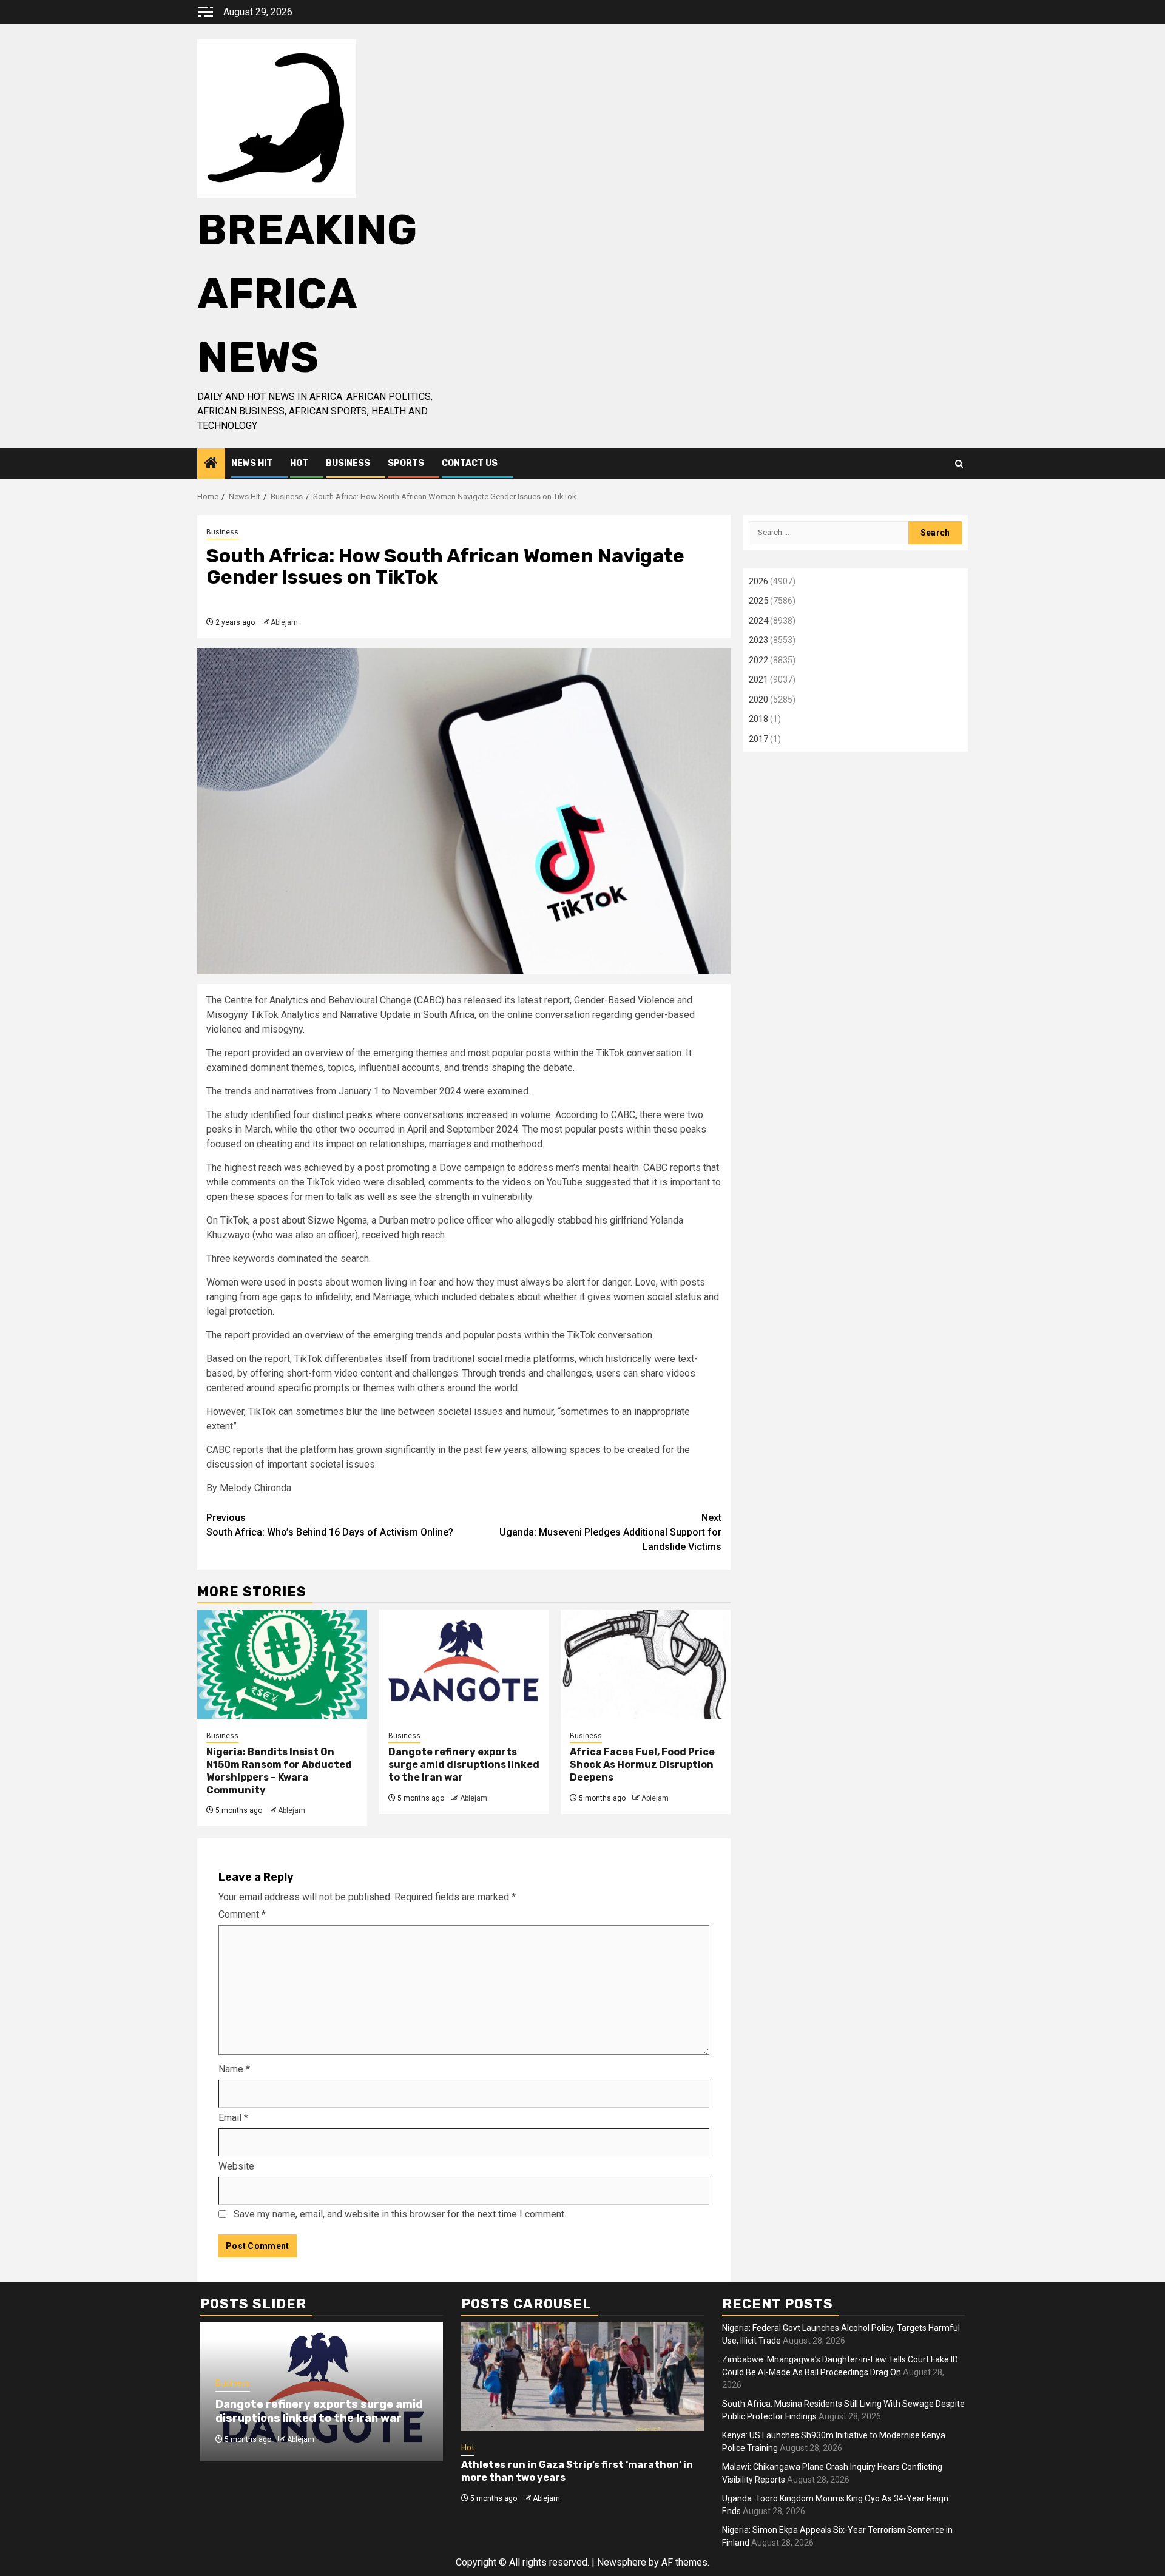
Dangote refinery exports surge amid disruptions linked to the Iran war (464, 1765)
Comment (242, 1914)
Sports (406, 463)
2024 (758, 621)
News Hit (252, 463)
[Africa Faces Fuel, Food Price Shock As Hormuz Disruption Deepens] (646, 1664)
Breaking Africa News (307, 294)
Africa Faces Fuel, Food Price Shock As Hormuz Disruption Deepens (642, 1765)
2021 (758, 679)
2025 (758, 601)
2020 (758, 700)
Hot (299, 463)
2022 (758, 660)
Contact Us (470, 463)
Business (348, 463)
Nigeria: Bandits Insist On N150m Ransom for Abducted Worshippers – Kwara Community (279, 1771)
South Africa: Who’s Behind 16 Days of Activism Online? (330, 1525)
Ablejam (284, 622)
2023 (758, 640)
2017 (758, 739)
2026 (758, 581)
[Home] (211, 464)
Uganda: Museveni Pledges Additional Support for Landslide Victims (610, 1532)
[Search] (959, 464)
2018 (758, 719)
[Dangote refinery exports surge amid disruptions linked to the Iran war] (464, 1664)
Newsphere (622, 2562)
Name (234, 2069)
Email (233, 2118)
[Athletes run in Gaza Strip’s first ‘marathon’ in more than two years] (582, 2376)
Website (236, 2166)
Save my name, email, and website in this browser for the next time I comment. (400, 2214)
